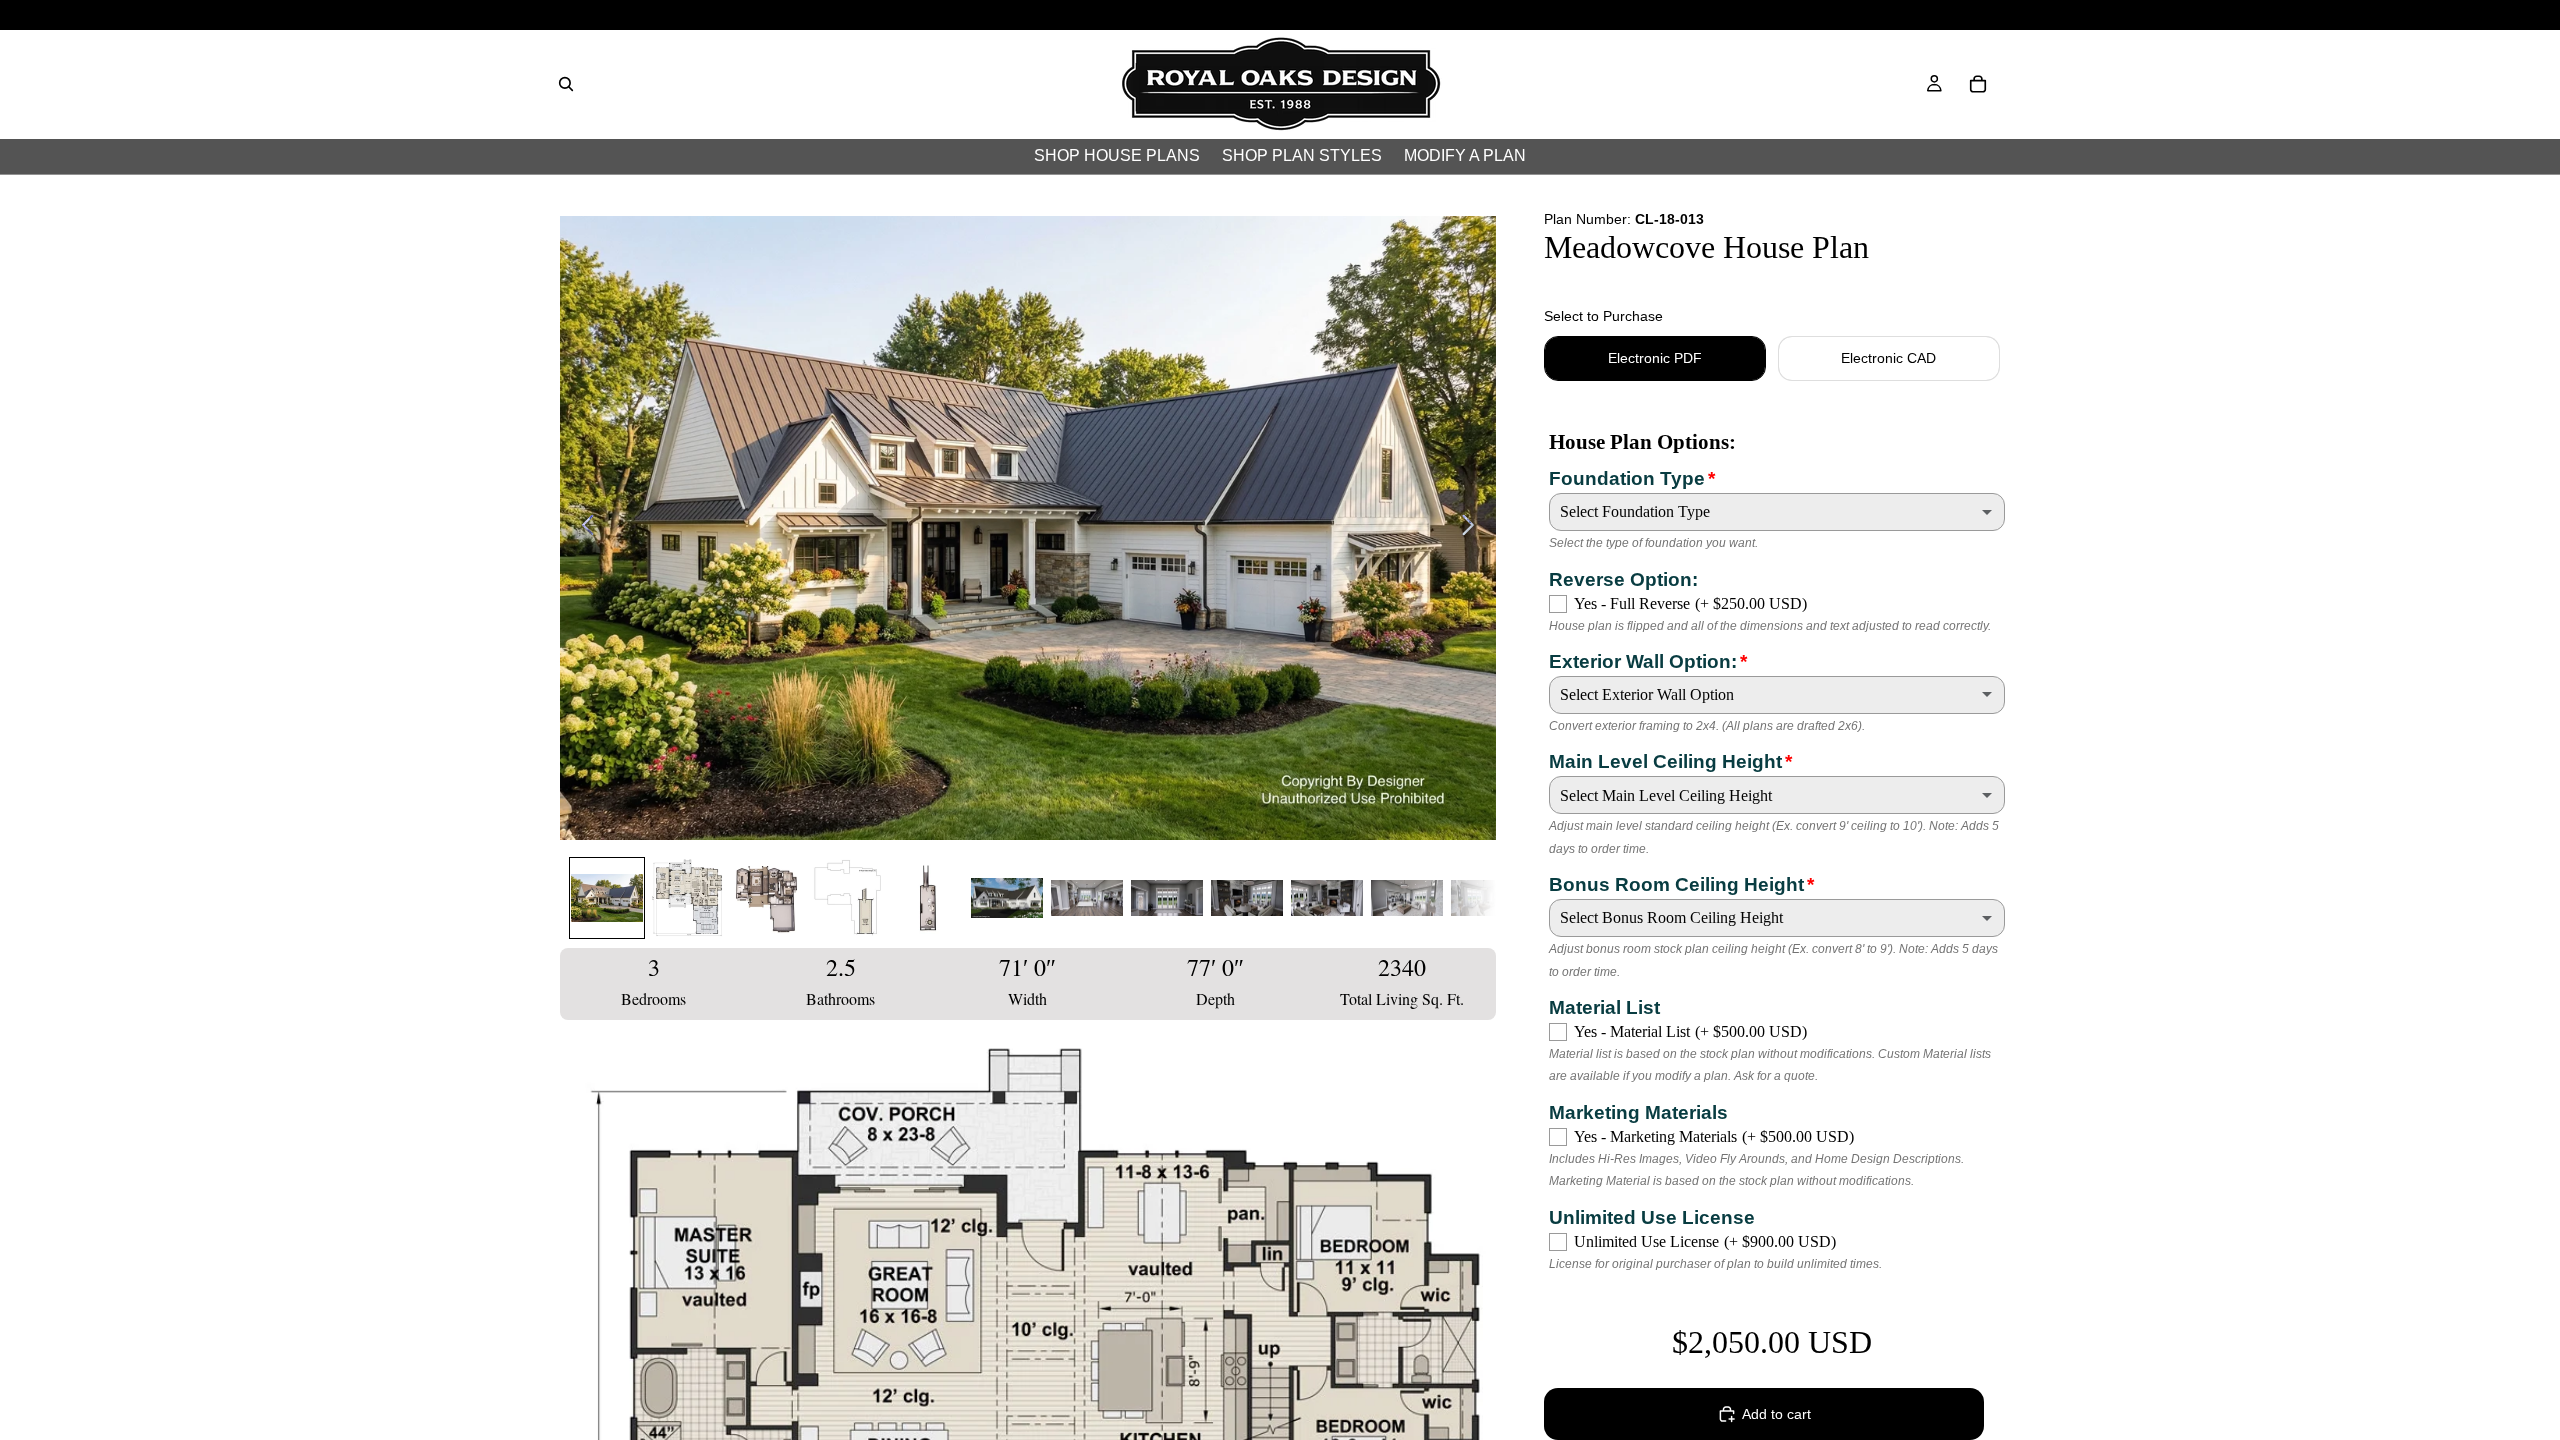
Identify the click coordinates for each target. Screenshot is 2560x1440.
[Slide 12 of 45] (1487, 898)
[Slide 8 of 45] (1167, 898)
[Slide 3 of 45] (767, 898)
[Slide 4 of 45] (847, 898)
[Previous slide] (582, 528)
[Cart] (1978, 84)
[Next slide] (1473, 528)
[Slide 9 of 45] (1247, 898)
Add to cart (1776, 1414)
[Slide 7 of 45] (1087, 898)
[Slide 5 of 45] (927, 898)
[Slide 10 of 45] (1327, 898)
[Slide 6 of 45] (1007, 898)
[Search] (566, 84)
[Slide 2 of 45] (687, 898)
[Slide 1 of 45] (607, 898)
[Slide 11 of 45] (1407, 898)
